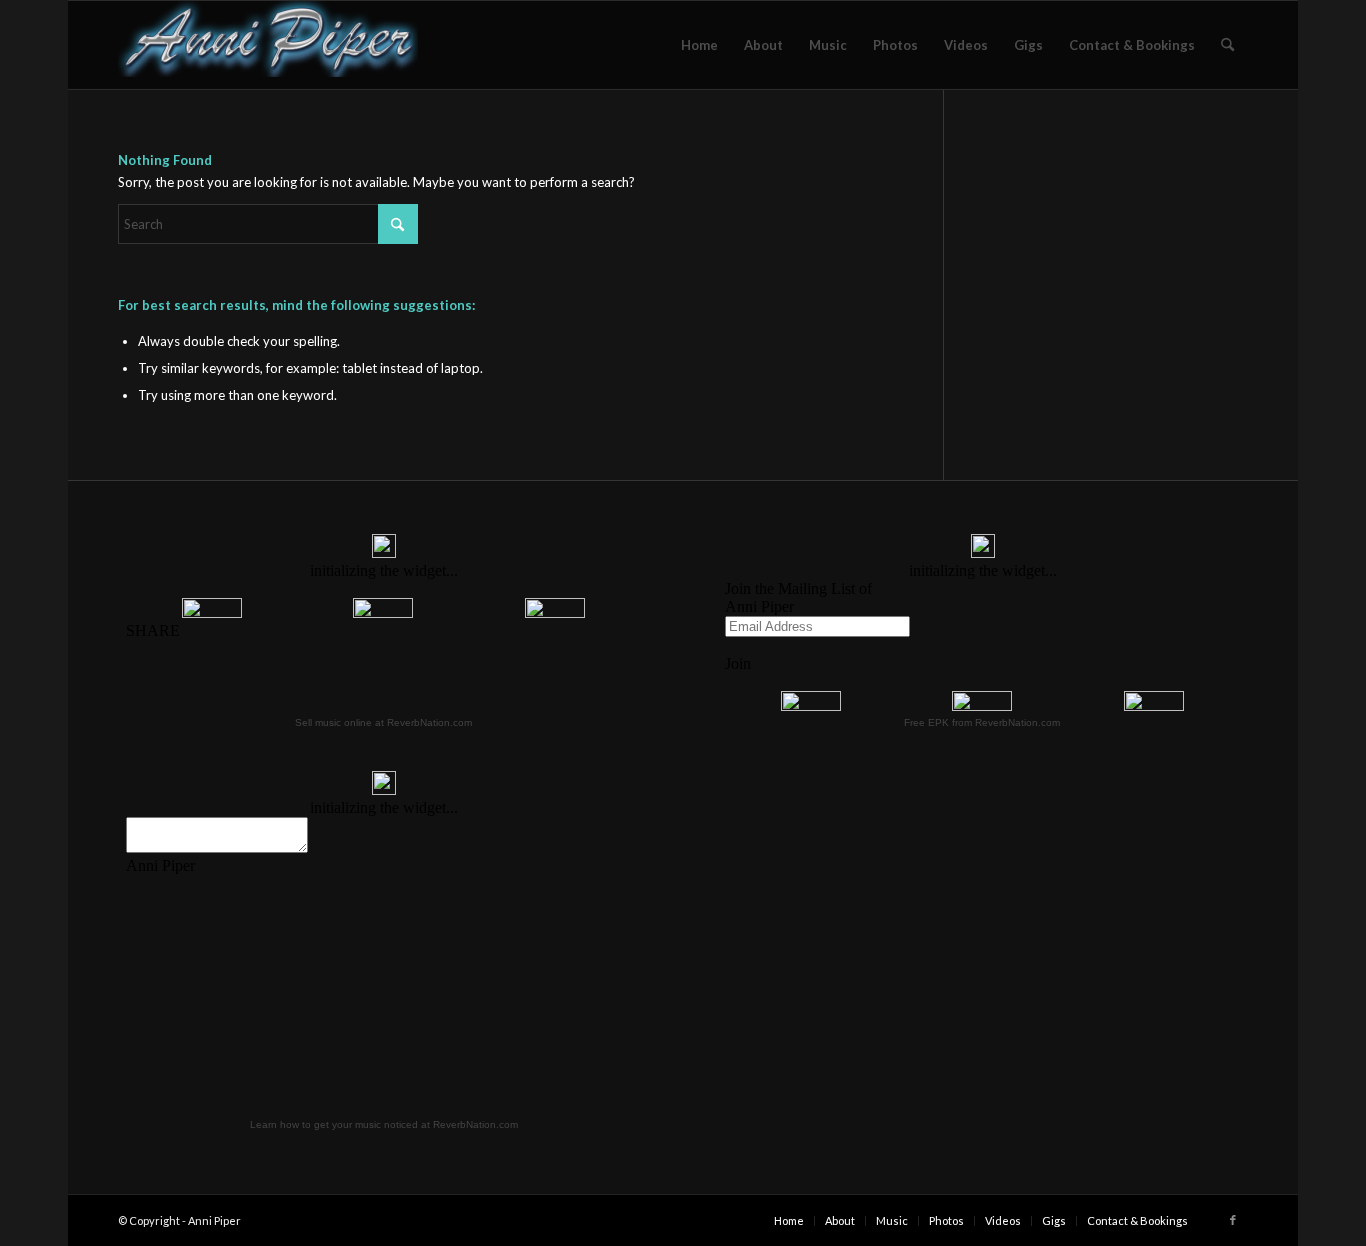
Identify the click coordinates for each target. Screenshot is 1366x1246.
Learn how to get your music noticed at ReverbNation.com (384, 1124)
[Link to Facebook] (1233, 1220)
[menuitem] (699, 45)
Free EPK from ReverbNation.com (982, 722)
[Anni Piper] (268, 45)
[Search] (1227, 45)
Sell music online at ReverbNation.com (383, 722)
